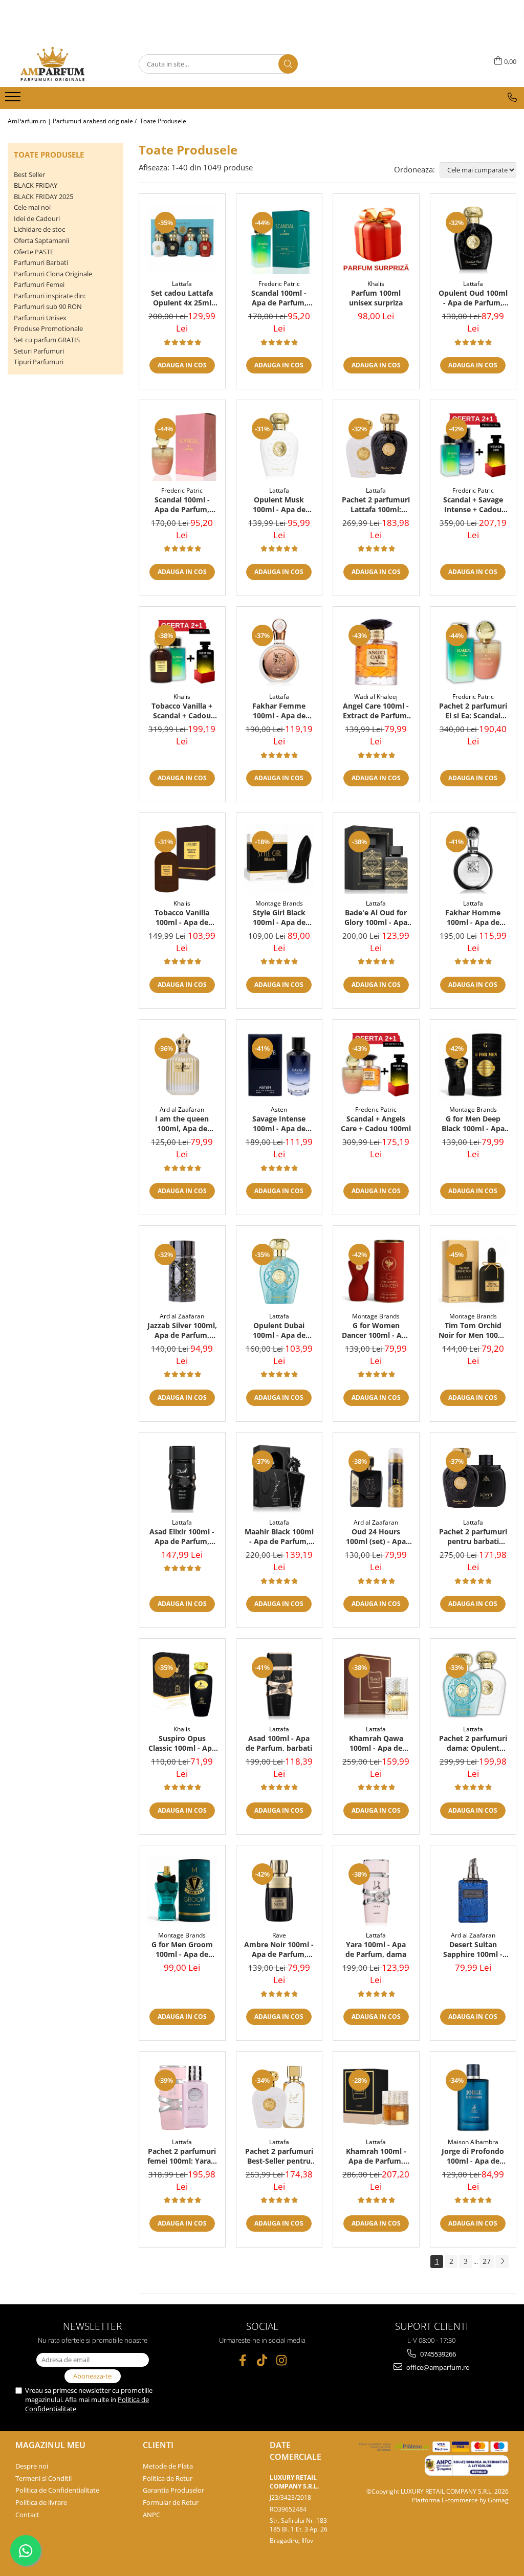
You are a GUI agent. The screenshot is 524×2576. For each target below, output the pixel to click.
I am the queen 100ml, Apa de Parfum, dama (182, 1124)
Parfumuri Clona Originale (53, 274)
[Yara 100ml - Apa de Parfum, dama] (376, 1891)
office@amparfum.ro (437, 2367)
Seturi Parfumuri (39, 351)
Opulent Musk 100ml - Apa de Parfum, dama (279, 504)
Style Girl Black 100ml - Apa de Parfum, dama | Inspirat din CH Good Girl (279, 917)
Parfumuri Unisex (40, 318)
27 (487, 2261)
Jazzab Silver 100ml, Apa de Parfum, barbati (182, 1330)
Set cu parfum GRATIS (47, 340)
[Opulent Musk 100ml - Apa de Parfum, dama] (279, 446)
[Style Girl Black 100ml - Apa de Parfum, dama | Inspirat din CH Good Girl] (279, 858)
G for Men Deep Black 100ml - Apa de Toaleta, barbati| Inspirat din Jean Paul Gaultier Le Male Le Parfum (473, 1124)
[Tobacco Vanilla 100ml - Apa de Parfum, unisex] (182, 858)
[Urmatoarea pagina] (502, 2262)
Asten (279, 1109)
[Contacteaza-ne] (512, 97)
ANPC (151, 2515)
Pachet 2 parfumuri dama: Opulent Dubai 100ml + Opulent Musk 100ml (473, 1743)
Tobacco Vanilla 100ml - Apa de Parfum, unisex (182, 917)
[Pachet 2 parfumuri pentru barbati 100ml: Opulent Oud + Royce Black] (473, 1478)
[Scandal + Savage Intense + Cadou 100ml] (473, 446)
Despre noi (32, 2466)
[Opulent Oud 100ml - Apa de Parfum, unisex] (473, 239)
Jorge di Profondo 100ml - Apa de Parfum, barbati (473, 2156)
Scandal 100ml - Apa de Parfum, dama (182, 504)
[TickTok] (262, 2360)
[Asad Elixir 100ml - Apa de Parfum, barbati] (182, 1478)
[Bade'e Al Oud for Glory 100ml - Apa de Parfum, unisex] (376, 858)
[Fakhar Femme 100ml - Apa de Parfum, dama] (279, 652)
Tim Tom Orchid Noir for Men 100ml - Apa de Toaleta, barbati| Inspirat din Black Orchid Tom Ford (473, 1330)
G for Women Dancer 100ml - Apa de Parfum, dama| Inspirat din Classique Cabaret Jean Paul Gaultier (376, 1330)
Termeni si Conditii (43, 2478)
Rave (279, 1935)
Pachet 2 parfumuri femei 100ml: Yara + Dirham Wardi (182, 2156)
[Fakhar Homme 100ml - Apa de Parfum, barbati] (473, 858)
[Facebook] (243, 2360)
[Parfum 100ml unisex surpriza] (376, 239)
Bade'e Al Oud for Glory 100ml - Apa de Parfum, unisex (376, 917)
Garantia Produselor (173, 2490)
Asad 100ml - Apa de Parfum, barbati (279, 1743)
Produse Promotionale (48, 328)
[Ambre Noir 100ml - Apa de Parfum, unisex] (279, 1891)
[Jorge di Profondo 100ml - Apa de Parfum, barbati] (473, 2097)
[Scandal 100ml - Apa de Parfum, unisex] (279, 239)
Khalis (376, 284)
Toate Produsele (163, 121)
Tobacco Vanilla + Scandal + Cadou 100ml (182, 711)
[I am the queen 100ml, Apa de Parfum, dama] (182, 1065)
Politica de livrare (41, 2502)
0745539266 (437, 2354)
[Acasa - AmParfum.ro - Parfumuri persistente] (59, 64)
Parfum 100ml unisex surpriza (376, 298)
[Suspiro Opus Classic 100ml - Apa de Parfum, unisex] (182, 1684)
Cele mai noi (32, 207)
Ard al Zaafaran (182, 1109)
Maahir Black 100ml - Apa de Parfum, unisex (279, 1536)
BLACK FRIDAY (36, 185)
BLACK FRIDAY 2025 (43, 196)
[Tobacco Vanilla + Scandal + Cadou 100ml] (182, 652)
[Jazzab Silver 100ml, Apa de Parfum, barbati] (182, 1271)
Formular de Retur (171, 2502)
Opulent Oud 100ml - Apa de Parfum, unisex (473, 298)
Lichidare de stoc (39, 229)
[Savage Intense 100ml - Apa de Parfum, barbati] (279, 1065)
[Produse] (14, 100)
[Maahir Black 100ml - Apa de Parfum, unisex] (279, 1478)
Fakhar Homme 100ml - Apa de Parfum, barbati (473, 917)
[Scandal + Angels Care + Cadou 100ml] (376, 1065)
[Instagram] (282, 2360)
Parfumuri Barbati (41, 262)
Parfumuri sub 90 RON (48, 306)
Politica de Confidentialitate (57, 2490)
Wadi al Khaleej (376, 697)
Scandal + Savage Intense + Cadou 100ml (473, 504)
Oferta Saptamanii (41, 240)
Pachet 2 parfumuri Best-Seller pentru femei (279, 2156)
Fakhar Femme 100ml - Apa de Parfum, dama (279, 711)
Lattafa (182, 284)
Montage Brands (279, 903)
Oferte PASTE (34, 252)
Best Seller (29, 174)
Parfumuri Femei (39, 284)
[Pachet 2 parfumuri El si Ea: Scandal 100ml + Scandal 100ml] (473, 652)
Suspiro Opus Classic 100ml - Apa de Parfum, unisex (182, 1743)
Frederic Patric (279, 284)
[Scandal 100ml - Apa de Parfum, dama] (182, 446)
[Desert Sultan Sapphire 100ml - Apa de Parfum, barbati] (473, 1891)
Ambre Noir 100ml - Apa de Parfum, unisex (279, 1949)
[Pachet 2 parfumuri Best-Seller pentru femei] (279, 2097)
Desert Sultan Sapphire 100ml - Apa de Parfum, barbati (473, 1949)
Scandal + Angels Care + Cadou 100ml (376, 1124)
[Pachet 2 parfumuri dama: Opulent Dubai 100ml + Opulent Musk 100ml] (473, 1684)
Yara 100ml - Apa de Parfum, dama (376, 1949)
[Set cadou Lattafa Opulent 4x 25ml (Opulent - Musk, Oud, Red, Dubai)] (182, 239)
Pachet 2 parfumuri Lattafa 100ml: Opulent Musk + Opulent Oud (376, 504)
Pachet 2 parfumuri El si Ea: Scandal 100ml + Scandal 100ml (473, 711)
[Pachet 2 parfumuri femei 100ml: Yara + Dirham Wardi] (182, 2097)
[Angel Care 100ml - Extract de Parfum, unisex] (376, 652)
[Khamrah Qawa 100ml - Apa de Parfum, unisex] (376, 1684)
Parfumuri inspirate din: (50, 296)
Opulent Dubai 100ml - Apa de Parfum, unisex (279, 1330)
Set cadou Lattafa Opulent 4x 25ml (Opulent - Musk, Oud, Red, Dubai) (182, 298)
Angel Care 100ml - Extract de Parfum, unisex (376, 711)
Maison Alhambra (473, 2142)
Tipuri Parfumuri (39, 362)
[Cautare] (288, 64)
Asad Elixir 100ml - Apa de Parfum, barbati (182, 1536)
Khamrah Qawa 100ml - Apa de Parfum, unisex (376, 1743)
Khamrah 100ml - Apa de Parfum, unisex (376, 2156)
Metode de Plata (168, 2466)
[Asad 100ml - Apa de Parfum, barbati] (279, 1684)
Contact (27, 2515)
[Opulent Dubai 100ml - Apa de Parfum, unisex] (279, 1271)
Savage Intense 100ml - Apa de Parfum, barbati (279, 1124)
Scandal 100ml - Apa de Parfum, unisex (279, 298)
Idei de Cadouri (37, 218)
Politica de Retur (168, 2478)
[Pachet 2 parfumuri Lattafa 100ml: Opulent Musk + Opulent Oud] (376, 446)
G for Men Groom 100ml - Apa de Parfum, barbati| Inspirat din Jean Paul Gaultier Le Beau (182, 1949)
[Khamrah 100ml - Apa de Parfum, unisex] (376, 2097)
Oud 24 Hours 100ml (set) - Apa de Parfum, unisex (376, 1536)
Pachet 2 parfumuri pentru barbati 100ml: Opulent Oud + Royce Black (473, 1536)
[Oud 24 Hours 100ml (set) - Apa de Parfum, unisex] (376, 1478)
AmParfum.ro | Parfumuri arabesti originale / (73, 121)
